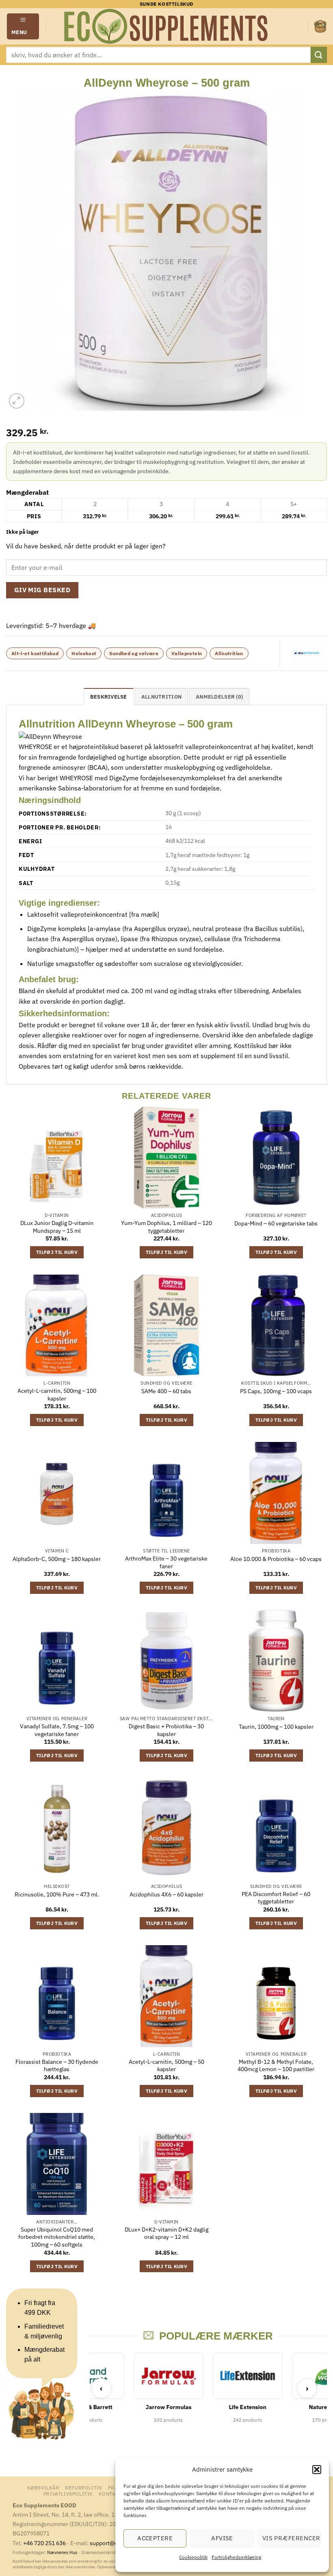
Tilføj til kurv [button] (57, 1252)
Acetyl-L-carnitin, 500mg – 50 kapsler (166, 2066)
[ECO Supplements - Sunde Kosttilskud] (167, 26)
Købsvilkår (43, 2487)
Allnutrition (229, 653)
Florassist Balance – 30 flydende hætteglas (57, 2066)
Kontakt (110, 2494)
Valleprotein (187, 653)
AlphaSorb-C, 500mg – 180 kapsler (57, 1559)
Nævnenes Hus (63, 2552)
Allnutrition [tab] (161, 697)
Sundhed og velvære (134, 653)
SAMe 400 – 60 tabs (166, 1391)
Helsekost (84, 653)
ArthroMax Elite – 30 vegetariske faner (166, 1562)
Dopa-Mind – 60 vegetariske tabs (276, 1223)
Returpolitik (84, 2487)
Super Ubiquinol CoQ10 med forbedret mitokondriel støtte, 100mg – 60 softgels (57, 2237)
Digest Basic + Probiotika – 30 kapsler (166, 1730)
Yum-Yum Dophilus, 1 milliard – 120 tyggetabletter (166, 1227)
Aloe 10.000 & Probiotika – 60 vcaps (276, 1559)
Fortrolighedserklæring (236, 2557)
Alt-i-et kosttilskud (35, 653)
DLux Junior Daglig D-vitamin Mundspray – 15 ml (57, 1227)
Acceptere (155, 2538)
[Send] (319, 55)
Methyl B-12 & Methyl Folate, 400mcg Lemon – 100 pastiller (276, 2066)
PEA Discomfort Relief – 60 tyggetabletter (276, 1898)
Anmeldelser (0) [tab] (219, 697)
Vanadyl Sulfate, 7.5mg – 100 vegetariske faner (57, 1730)
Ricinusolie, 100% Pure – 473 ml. (57, 1894)
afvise (222, 2538)
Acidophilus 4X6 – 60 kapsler (166, 1894)
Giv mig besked (42, 590)
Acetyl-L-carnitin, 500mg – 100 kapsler (57, 1395)
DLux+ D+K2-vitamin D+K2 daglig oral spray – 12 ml (166, 2233)
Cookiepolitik (193, 2557)
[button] (317, 2470)
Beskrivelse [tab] (109, 697)
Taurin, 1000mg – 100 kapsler (276, 1727)
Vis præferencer (291, 2538)
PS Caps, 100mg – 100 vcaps (276, 1391)
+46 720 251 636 (44, 2543)
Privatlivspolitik (68, 2494)
